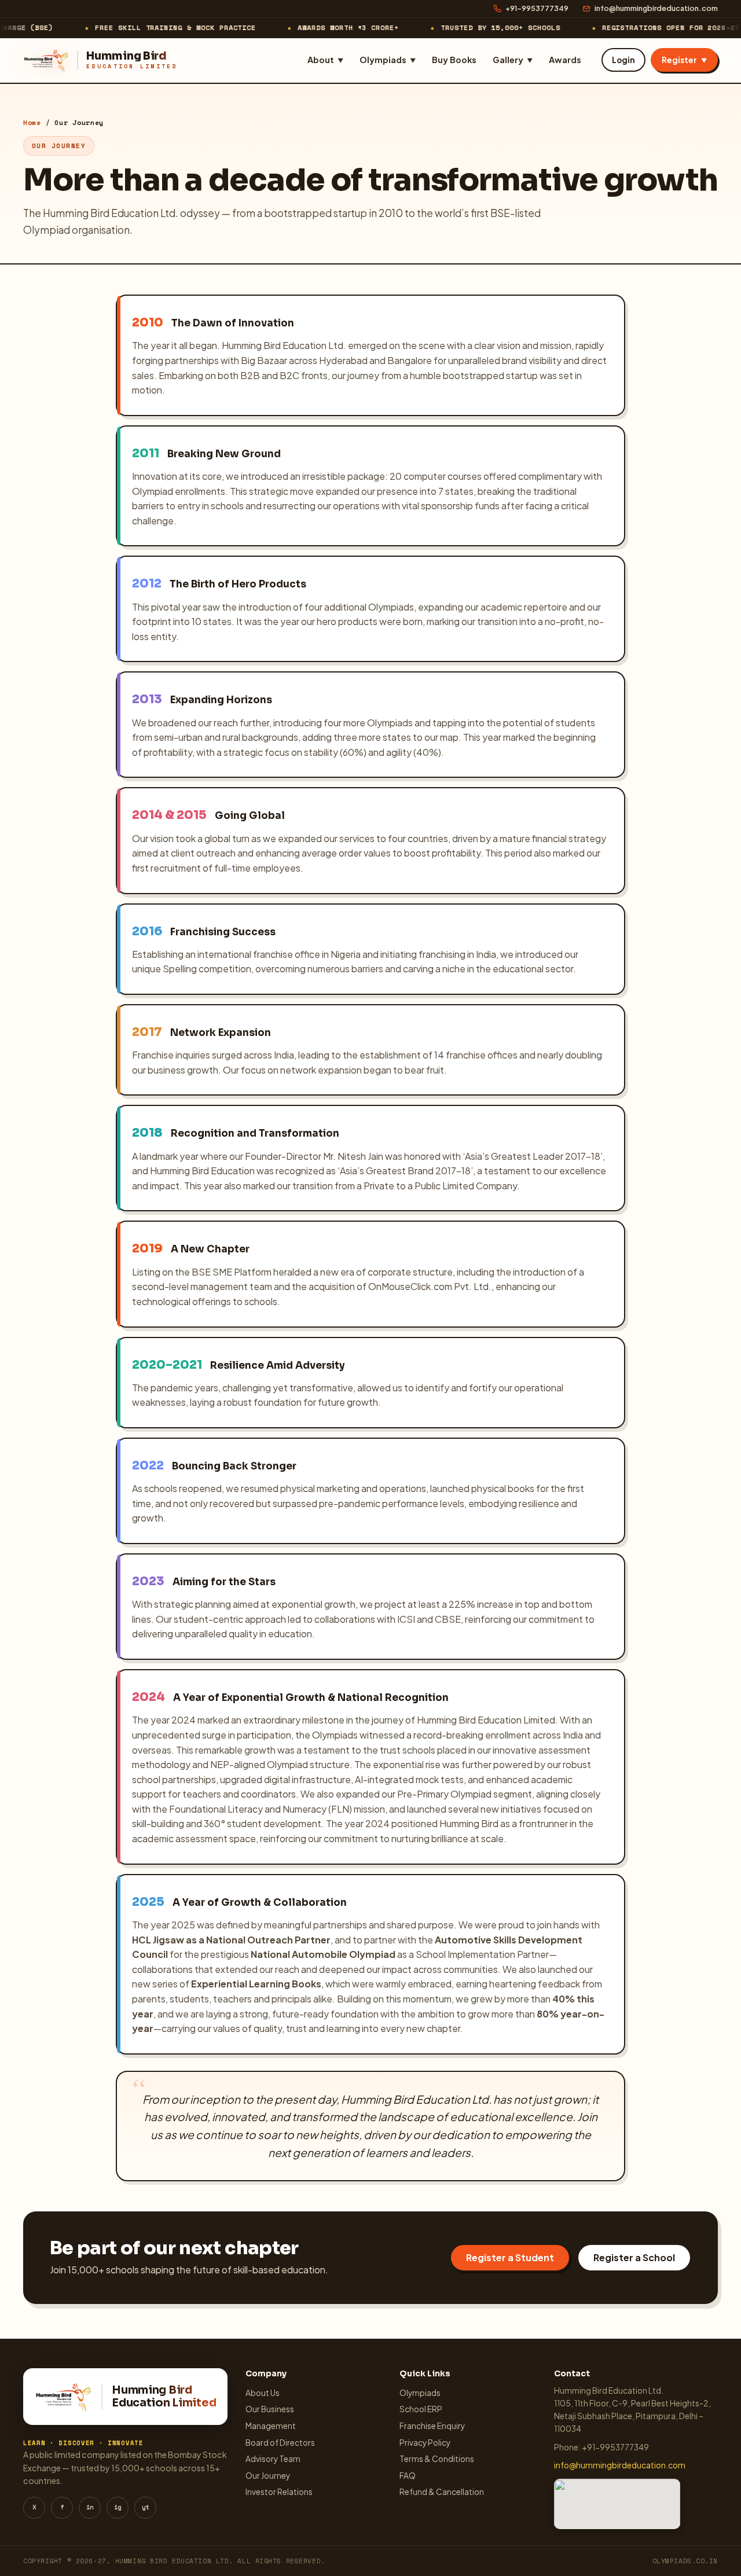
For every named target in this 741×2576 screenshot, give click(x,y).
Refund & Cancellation (442, 2492)
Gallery (513, 60)
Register (684, 60)
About (325, 60)
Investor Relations (279, 2492)
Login (623, 60)
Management (271, 2426)
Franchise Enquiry (432, 2426)
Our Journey (268, 2476)
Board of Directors (280, 2443)
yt (145, 2507)
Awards (565, 60)
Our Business (270, 2409)
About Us (263, 2393)
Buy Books (454, 60)
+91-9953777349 (537, 8)
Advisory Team (273, 2459)
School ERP (421, 2409)
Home (32, 122)
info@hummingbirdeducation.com (656, 8)
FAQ (408, 2476)
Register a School (634, 2257)
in (90, 2507)
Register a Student (510, 2257)
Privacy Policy (425, 2443)
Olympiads (388, 60)
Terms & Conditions (437, 2459)
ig (118, 2507)
